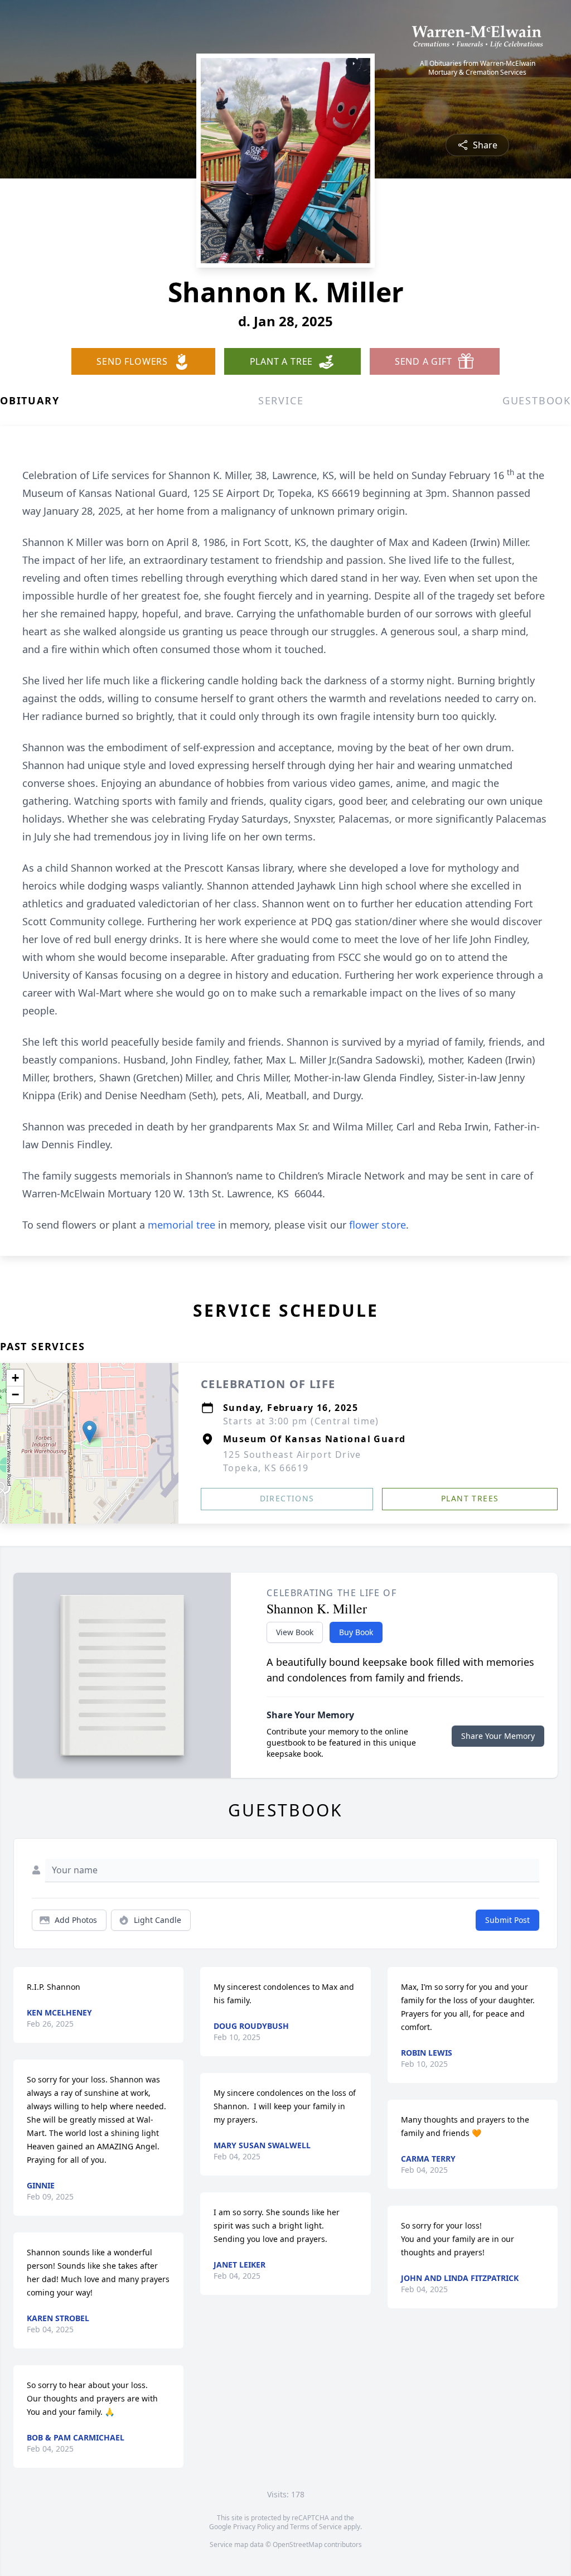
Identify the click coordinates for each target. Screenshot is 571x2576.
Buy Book (356, 1632)
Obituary (30, 400)
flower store (378, 1225)
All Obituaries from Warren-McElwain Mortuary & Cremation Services (478, 68)
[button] (89, 1432)
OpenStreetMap (297, 2544)
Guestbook (537, 400)
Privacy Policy (254, 2527)
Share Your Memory (498, 1736)
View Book (295, 1632)
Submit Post (507, 1920)
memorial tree (182, 1225)
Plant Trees (470, 1498)
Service (281, 400)
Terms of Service (316, 2527)
